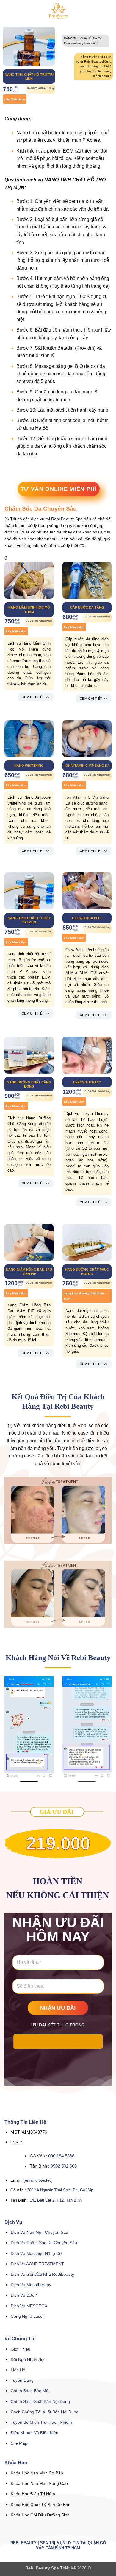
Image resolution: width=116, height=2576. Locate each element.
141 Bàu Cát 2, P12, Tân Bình (56, 2200)
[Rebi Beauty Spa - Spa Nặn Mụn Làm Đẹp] (58, 10)
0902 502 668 (64, 2166)
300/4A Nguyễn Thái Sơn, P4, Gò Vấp (60, 2190)
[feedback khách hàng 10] (29, 1730)
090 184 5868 (61, 2156)
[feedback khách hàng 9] (87, 1729)
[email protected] (38, 2180)
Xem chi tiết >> (36, 697)
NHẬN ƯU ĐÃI (58, 2008)
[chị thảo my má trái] (58, 1594)
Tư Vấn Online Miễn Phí (59, 489)
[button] (8, 10)
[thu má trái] (58, 1510)
